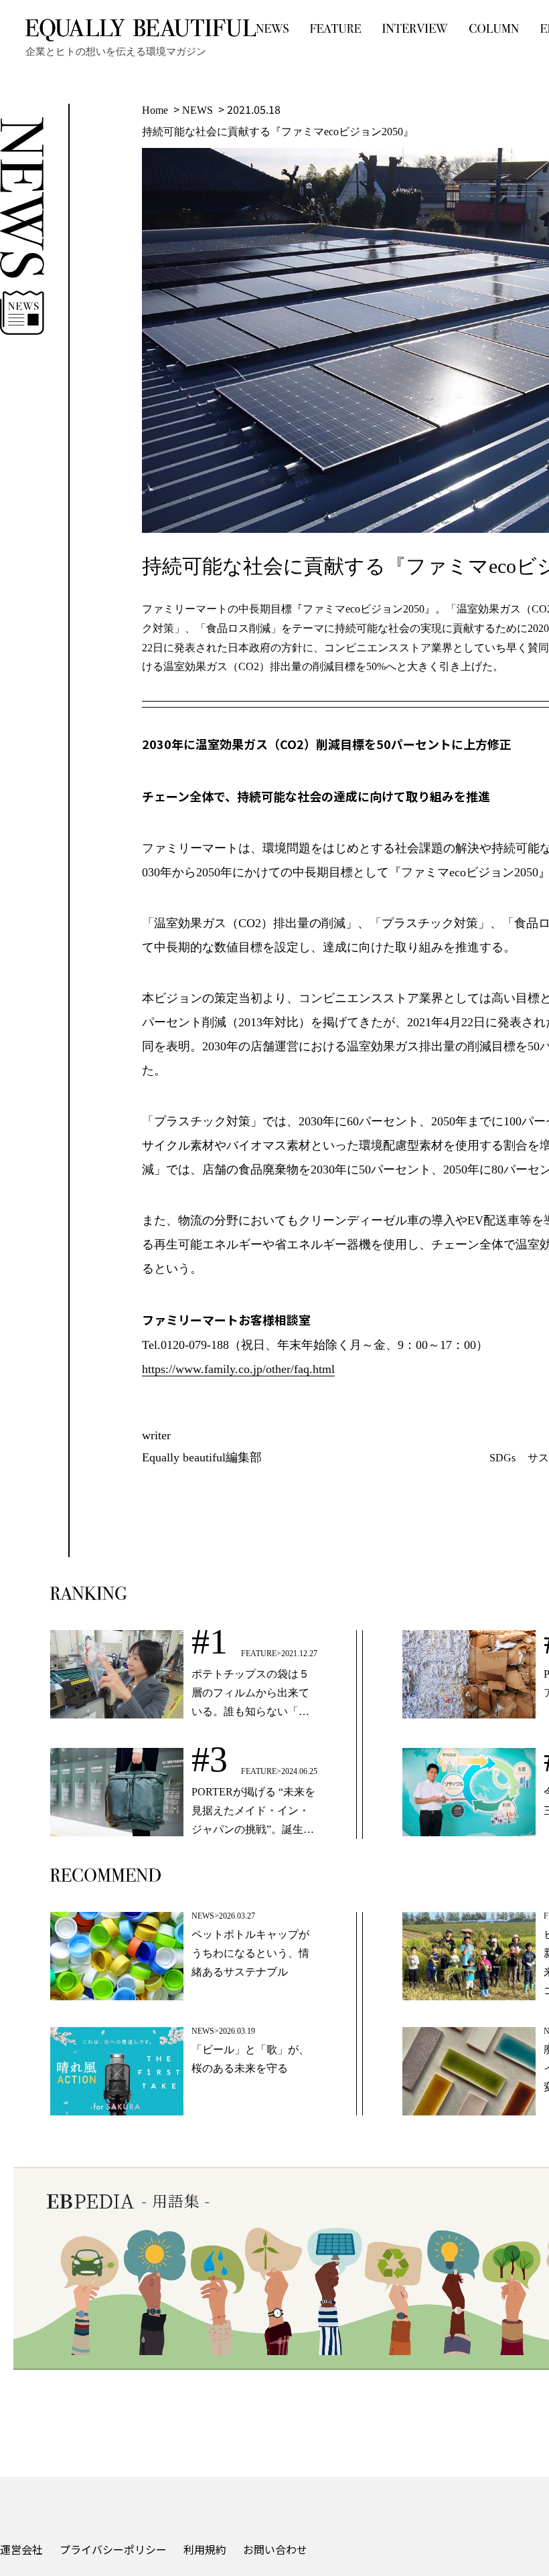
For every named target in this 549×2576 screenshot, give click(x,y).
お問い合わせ (275, 2549)
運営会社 (21, 2549)
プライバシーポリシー (113, 2549)
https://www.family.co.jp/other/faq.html (238, 1369)
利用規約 (205, 2549)
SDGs (502, 1458)
